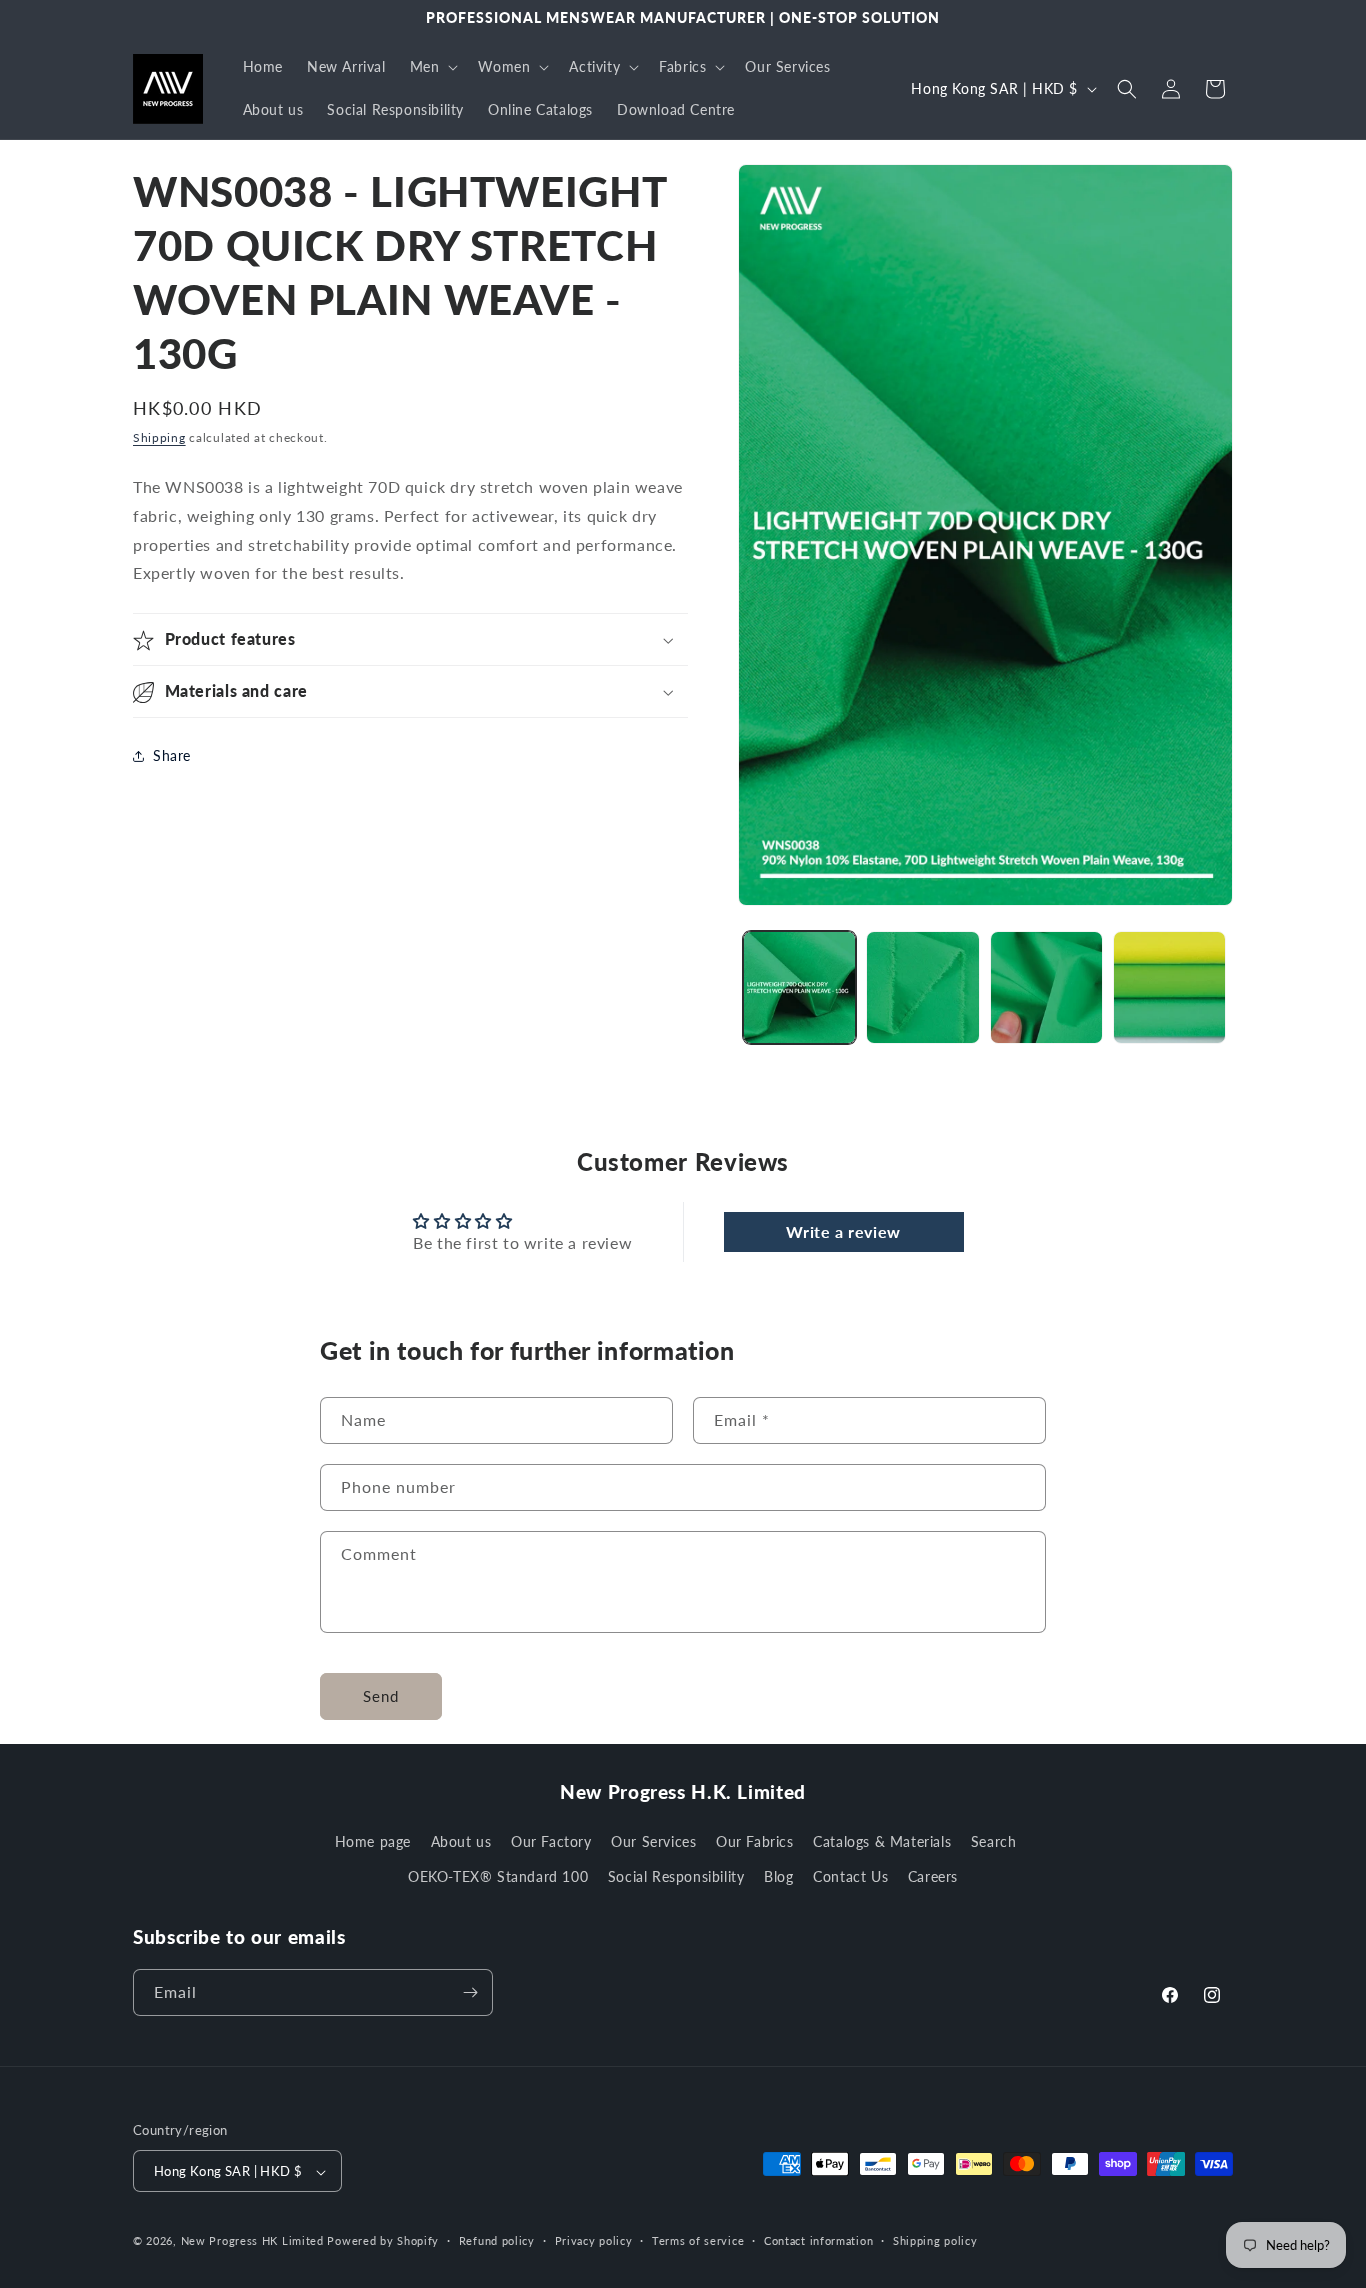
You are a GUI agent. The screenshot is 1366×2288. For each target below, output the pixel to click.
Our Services (653, 1841)
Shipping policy (935, 2240)
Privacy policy (594, 2240)
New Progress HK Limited (252, 2241)
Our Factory (551, 1841)
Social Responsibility (676, 1877)
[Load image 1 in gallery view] (799, 987)
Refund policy (497, 2240)
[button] (432, 67)
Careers (933, 1877)
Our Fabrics (755, 1841)
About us (461, 1841)
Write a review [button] (843, 1231)
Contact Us (850, 1877)
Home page (373, 1841)
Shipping (159, 437)
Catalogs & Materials (882, 1841)
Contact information (818, 2240)
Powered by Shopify (383, 2241)
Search (994, 1841)
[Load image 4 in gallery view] (1169, 987)
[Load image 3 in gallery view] (1046, 987)
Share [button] (172, 755)
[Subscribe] (470, 1992)
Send (381, 1696)
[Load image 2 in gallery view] (922, 987)
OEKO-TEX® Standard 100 (498, 1877)
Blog (778, 1877)
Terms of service (698, 2240)
